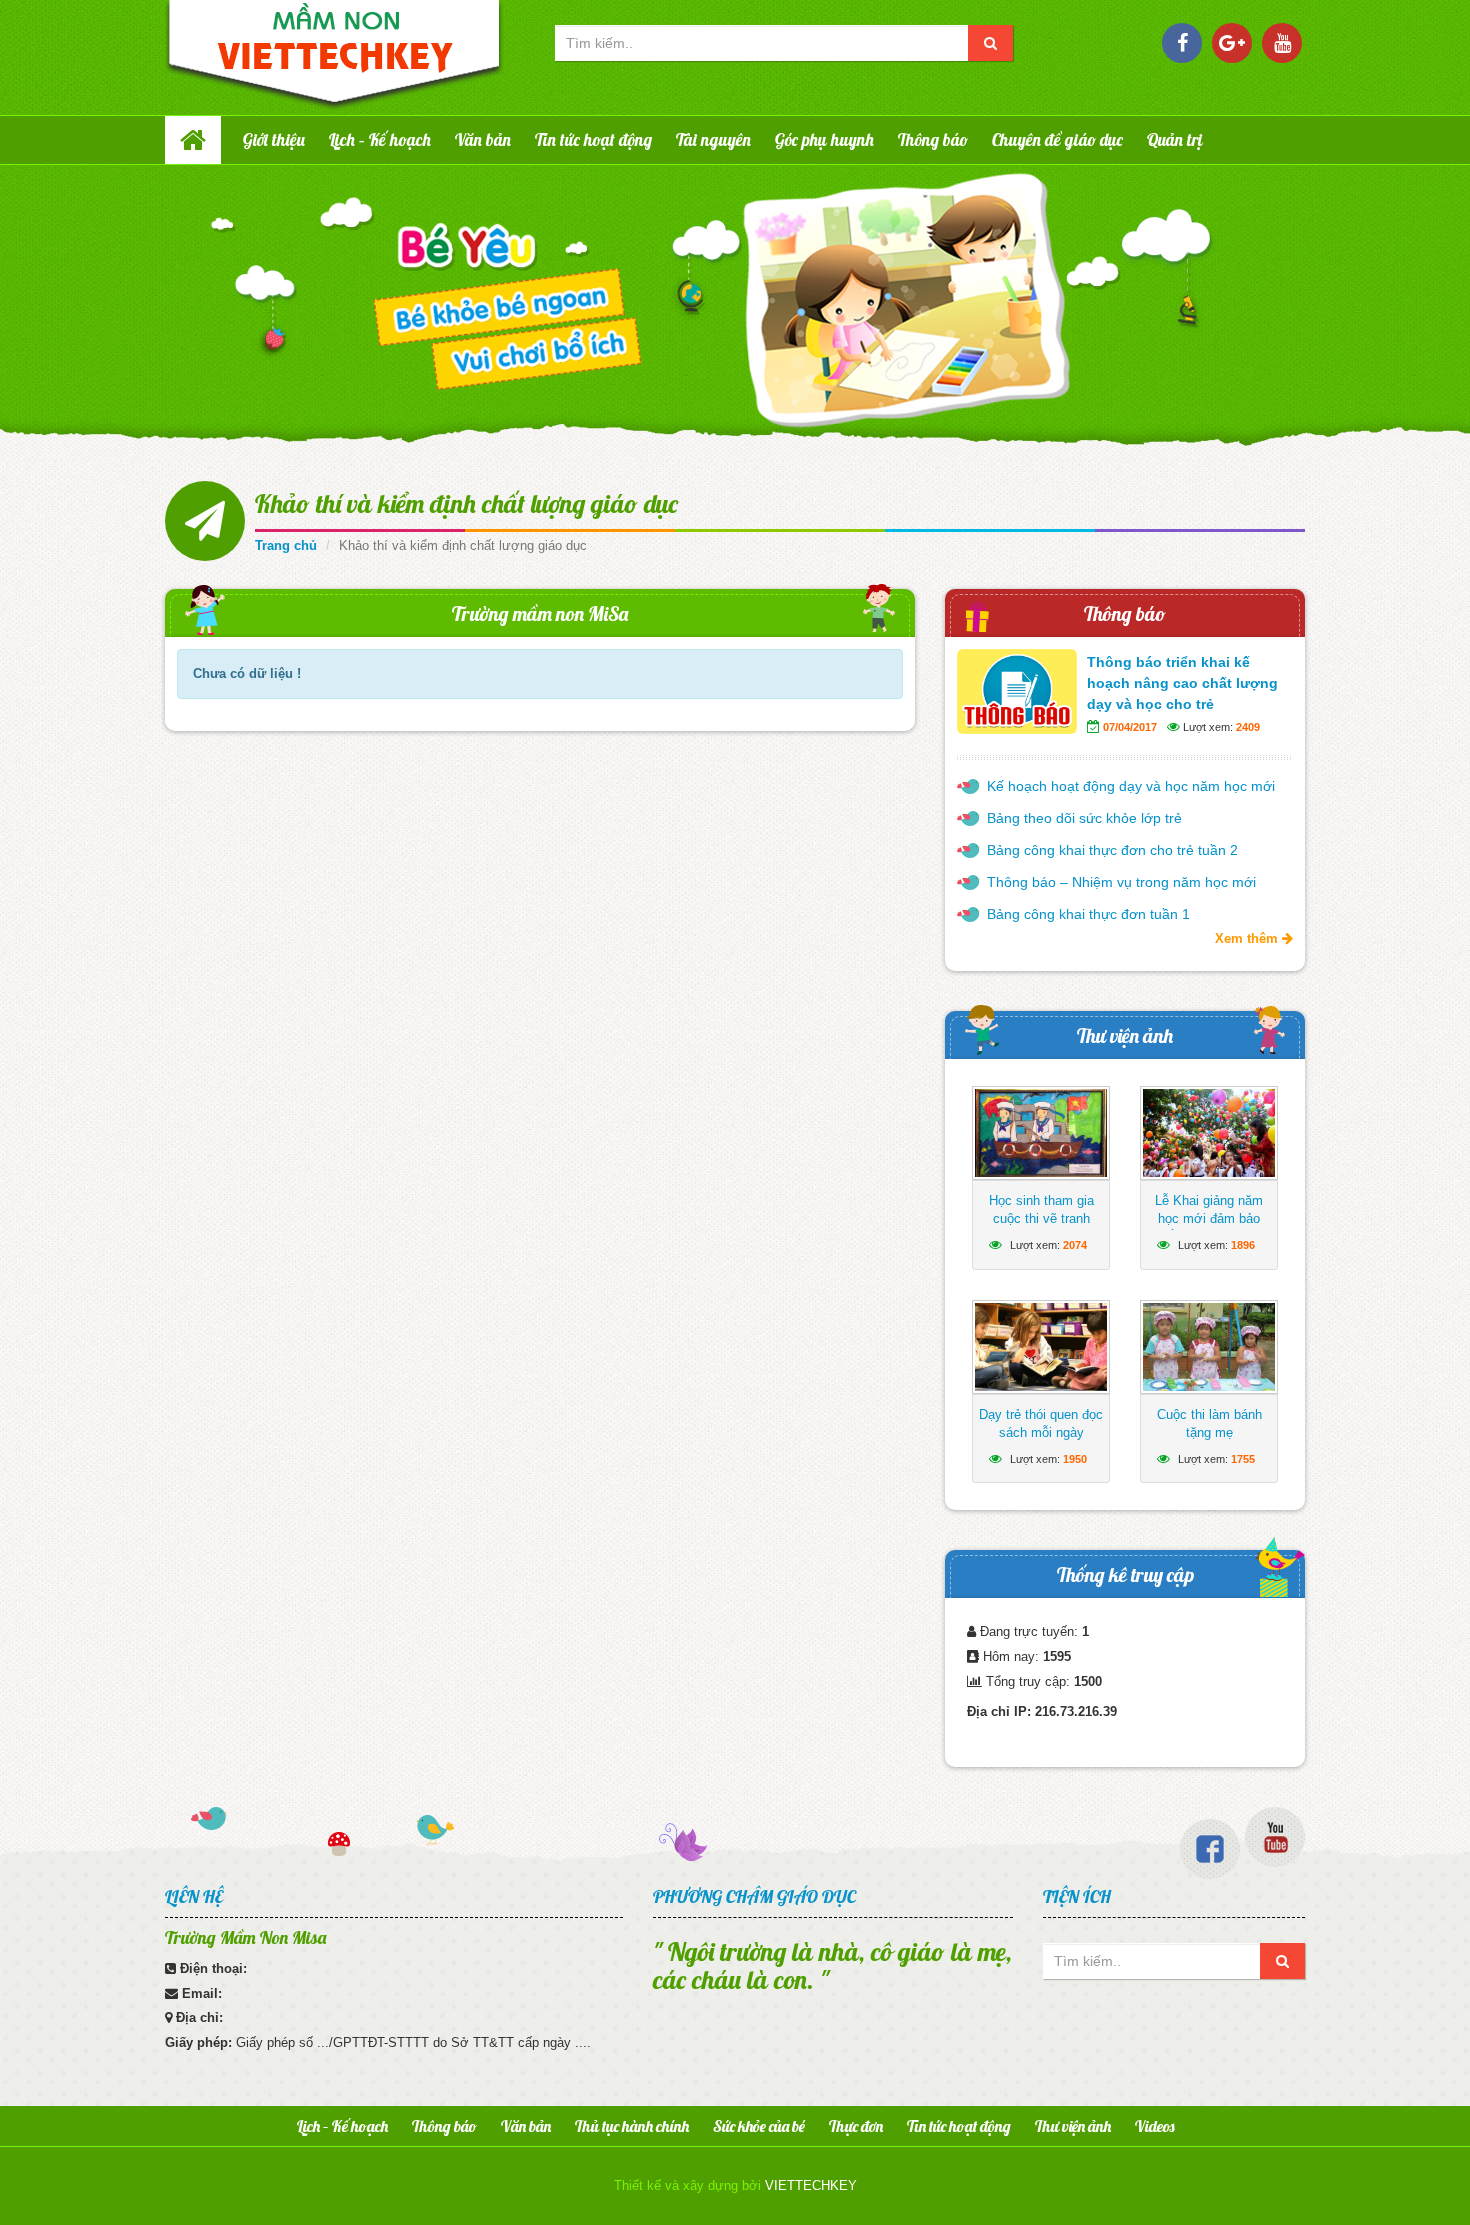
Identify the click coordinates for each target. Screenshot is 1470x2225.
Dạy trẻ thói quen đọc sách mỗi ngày (1041, 1423)
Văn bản (483, 139)
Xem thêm (1248, 938)
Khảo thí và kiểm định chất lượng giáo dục (466, 503)
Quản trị (1175, 139)
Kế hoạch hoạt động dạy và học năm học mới (1131, 786)
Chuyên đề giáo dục (1057, 139)
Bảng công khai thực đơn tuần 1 (1088, 914)
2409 (1248, 727)
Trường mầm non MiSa (540, 613)
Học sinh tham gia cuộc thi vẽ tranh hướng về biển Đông (1041, 1218)
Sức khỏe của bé (759, 2126)
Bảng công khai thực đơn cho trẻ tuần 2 (1112, 850)
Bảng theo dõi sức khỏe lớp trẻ (1084, 818)
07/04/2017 (1130, 727)
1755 (1243, 1459)
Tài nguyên (713, 139)
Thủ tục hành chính (632, 2126)
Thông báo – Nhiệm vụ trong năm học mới (1121, 882)
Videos (1154, 2126)
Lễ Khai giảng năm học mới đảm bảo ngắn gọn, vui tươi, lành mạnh (1209, 1227)
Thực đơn (856, 2126)
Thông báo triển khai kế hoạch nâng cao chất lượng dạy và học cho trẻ (1182, 683)
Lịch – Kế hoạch (380, 139)
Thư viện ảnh (1125, 1035)
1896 (1243, 1245)
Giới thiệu (274, 139)
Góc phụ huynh (824, 139)
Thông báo (933, 139)
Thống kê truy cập (1125, 1574)
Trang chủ (286, 545)
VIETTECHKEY (811, 2185)
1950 (1075, 1459)
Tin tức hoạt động (593, 139)
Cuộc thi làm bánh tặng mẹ (1209, 1423)
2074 (1075, 1245)
